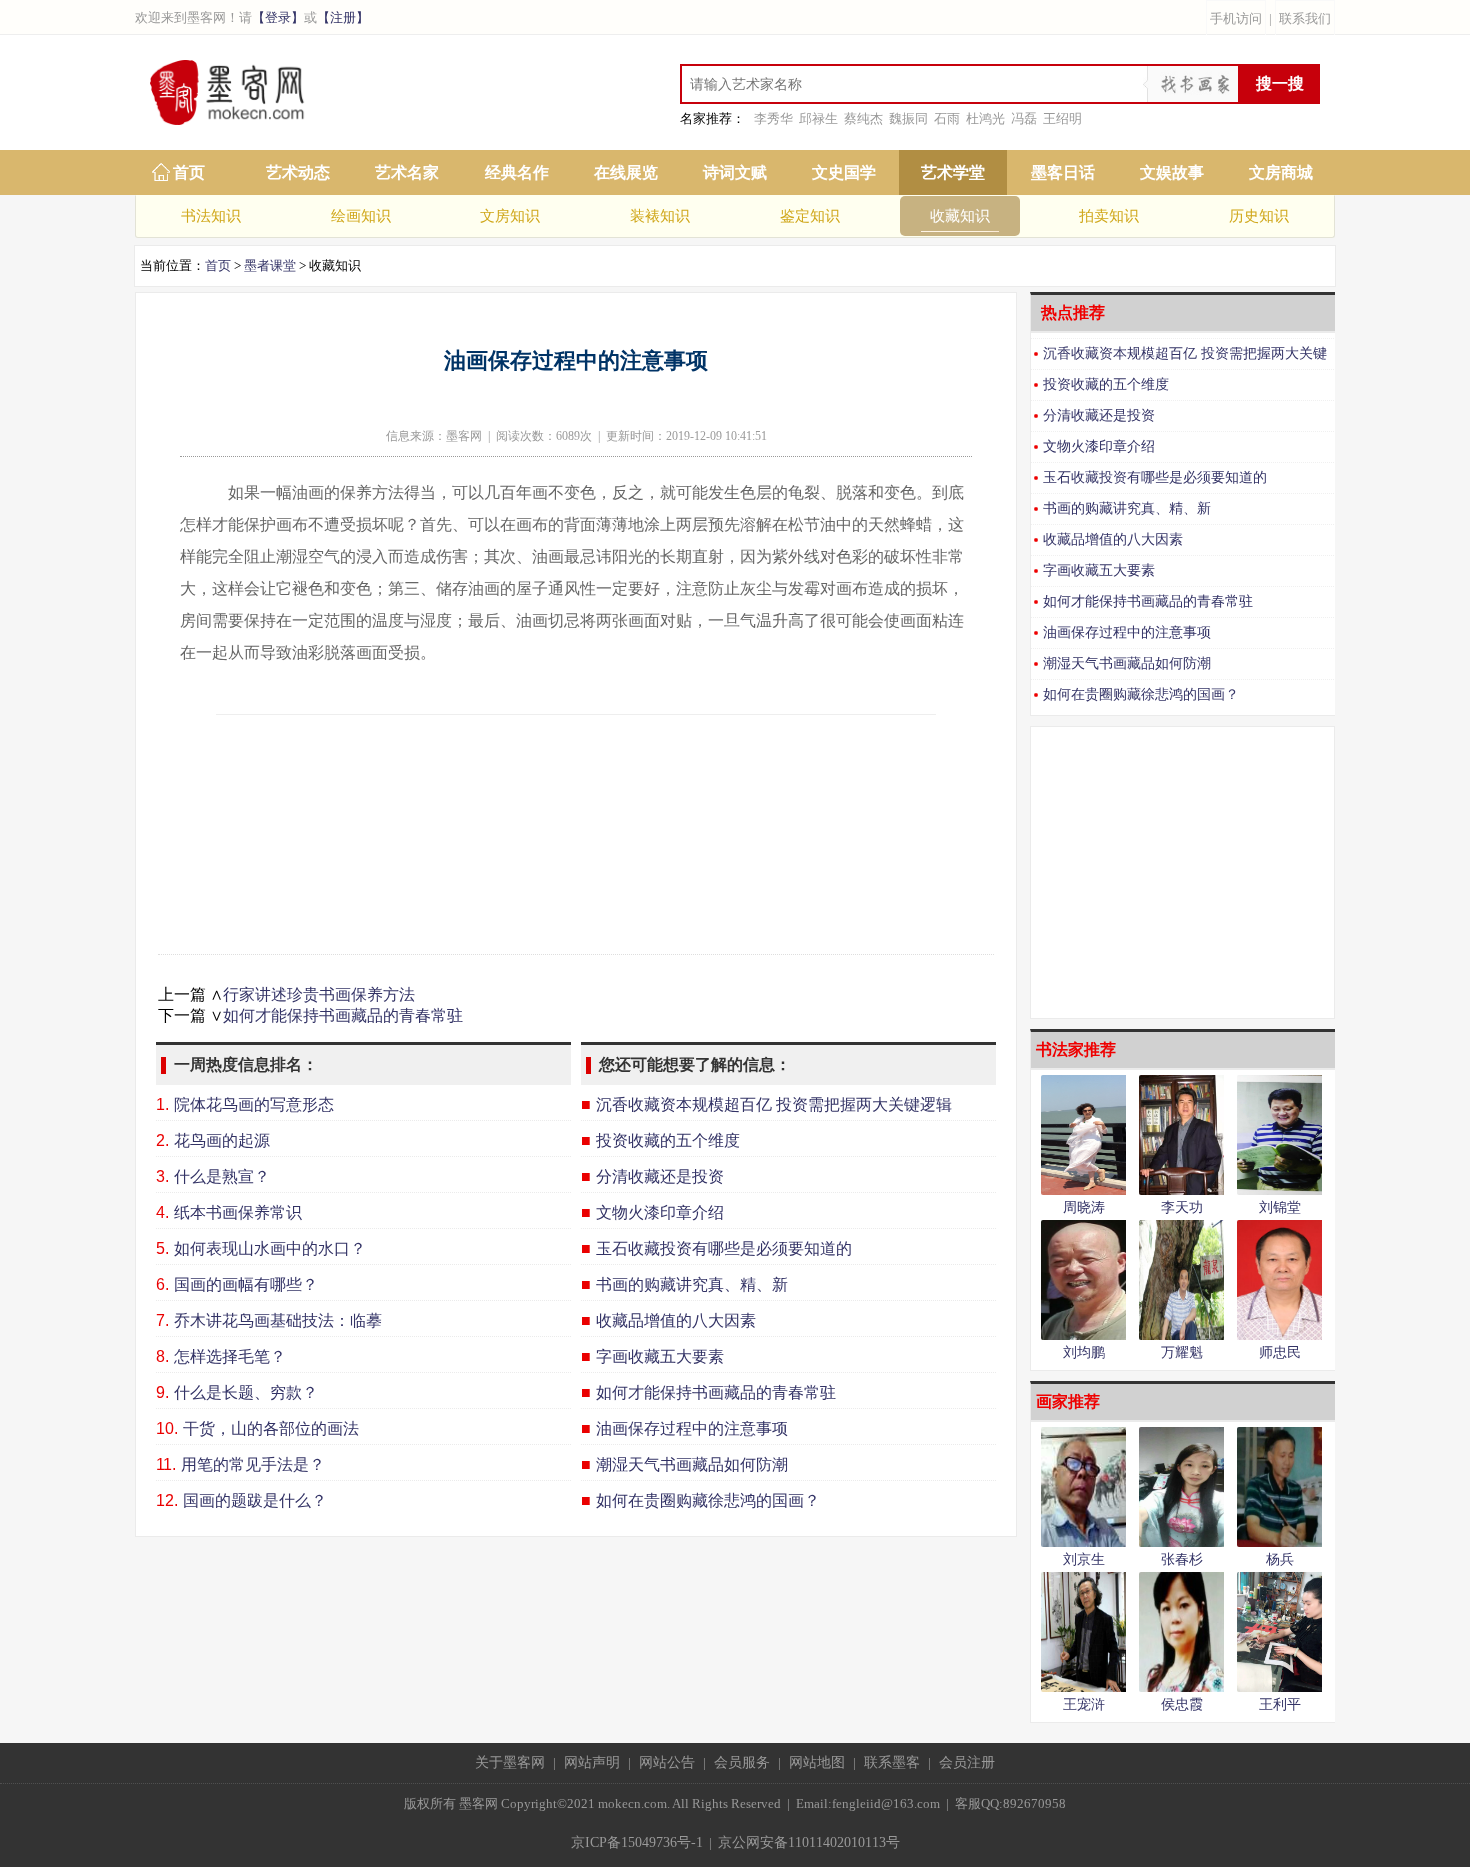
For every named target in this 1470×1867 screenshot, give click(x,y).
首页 (189, 172)
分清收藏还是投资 (1099, 415)
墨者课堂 (270, 265)
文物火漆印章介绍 (1099, 446)
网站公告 (667, 1762)
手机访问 (1236, 18)
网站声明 (592, 1762)
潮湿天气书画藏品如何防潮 (1127, 663)
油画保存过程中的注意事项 (1127, 632)
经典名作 (517, 172)
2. (162, 1140)
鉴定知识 (810, 216)
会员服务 (742, 1762)
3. (162, 1176)
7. (162, 1320)
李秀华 (773, 118)
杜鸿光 (985, 118)
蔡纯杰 (863, 118)
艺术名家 (407, 172)
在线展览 (626, 172)
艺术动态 (298, 172)
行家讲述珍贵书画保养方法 (319, 994)
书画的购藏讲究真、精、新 (1127, 508)
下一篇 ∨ (190, 1015)
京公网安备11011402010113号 (809, 1842)
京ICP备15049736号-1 (637, 1842)
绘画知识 (361, 216)
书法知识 (211, 216)
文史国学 (844, 172)
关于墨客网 (510, 1762)
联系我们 (1305, 18)
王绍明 (1062, 118)
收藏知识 (960, 216)
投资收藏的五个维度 (1106, 384)
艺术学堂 (953, 172)
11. (166, 1464)
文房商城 (1281, 172)
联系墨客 (892, 1762)
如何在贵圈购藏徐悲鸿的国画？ (1141, 694)
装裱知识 (660, 216)
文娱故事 (1172, 172)
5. (162, 1248)
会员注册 (967, 1762)
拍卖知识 (1109, 216)
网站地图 (817, 1762)
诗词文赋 (735, 172)
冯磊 (1024, 118)
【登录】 (278, 17)
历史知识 (1259, 216)
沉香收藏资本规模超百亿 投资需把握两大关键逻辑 (1179, 357)
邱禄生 (818, 118)
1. (162, 1104)
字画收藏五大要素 (1099, 570)
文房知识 (510, 216)
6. (162, 1284)
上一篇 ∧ (190, 994)
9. (162, 1392)
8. (162, 1356)
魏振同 (908, 118)
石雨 (947, 118)
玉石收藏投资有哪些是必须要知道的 (1155, 477)
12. (167, 1500)
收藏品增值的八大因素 (1113, 539)
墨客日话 (1063, 172)
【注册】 (343, 17)
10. (167, 1428)
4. (162, 1212)
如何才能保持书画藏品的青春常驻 (343, 1015)
